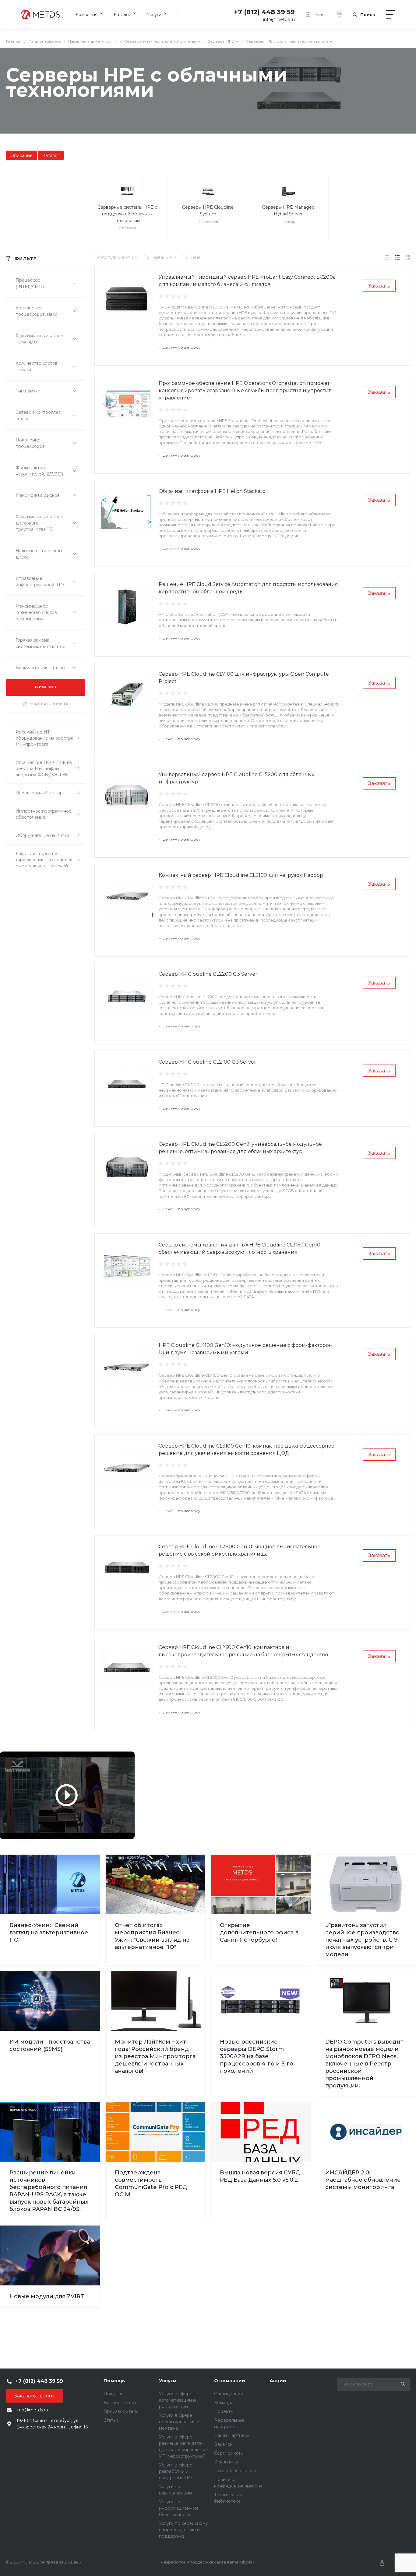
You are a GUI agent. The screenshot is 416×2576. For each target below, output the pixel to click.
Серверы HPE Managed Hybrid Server (288, 211)
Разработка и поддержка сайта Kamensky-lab (208, 2562)
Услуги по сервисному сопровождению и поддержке (183, 2530)
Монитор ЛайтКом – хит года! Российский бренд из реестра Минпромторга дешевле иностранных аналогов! (155, 2056)
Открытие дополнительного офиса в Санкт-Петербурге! (259, 1933)
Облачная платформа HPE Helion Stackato (212, 491)
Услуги (168, 2381)
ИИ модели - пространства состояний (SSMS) (50, 2045)
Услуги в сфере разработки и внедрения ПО (176, 2471)
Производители (121, 2411)
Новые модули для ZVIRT (47, 2296)
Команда (224, 2403)
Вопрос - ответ (120, 2403)
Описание (21, 155)
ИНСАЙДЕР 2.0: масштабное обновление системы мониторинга (363, 2180)
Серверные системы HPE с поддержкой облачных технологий (127, 214)
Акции (278, 2381)
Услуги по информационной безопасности (178, 2508)
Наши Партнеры (232, 2435)
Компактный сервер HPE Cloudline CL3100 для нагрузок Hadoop (241, 875)
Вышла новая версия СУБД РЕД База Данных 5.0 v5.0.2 (260, 2176)
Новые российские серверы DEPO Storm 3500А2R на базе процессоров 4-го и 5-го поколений (257, 2056)
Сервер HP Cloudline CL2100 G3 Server (207, 1062)
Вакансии (225, 2444)
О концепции (229, 2394)
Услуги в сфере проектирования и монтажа (179, 2422)
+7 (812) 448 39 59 (264, 12)
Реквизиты (226, 2462)
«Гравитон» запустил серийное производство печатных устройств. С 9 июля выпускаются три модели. (362, 1940)
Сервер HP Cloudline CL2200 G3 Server (208, 974)
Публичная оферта (235, 2471)
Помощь (114, 2381)
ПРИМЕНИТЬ (46, 687)
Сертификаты (229, 2453)
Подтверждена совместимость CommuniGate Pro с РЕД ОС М (151, 2184)
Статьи (111, 2420)
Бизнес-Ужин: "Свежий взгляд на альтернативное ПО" (49, 1933)
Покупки (113, 2394)
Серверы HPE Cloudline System (208, 211)
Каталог (51, 155)
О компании (230, 2381)
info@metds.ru (279, 19)
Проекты (224, 2411)
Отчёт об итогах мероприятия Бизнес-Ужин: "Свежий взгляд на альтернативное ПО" (152, 1936)
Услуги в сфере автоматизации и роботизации (177, 2400)
